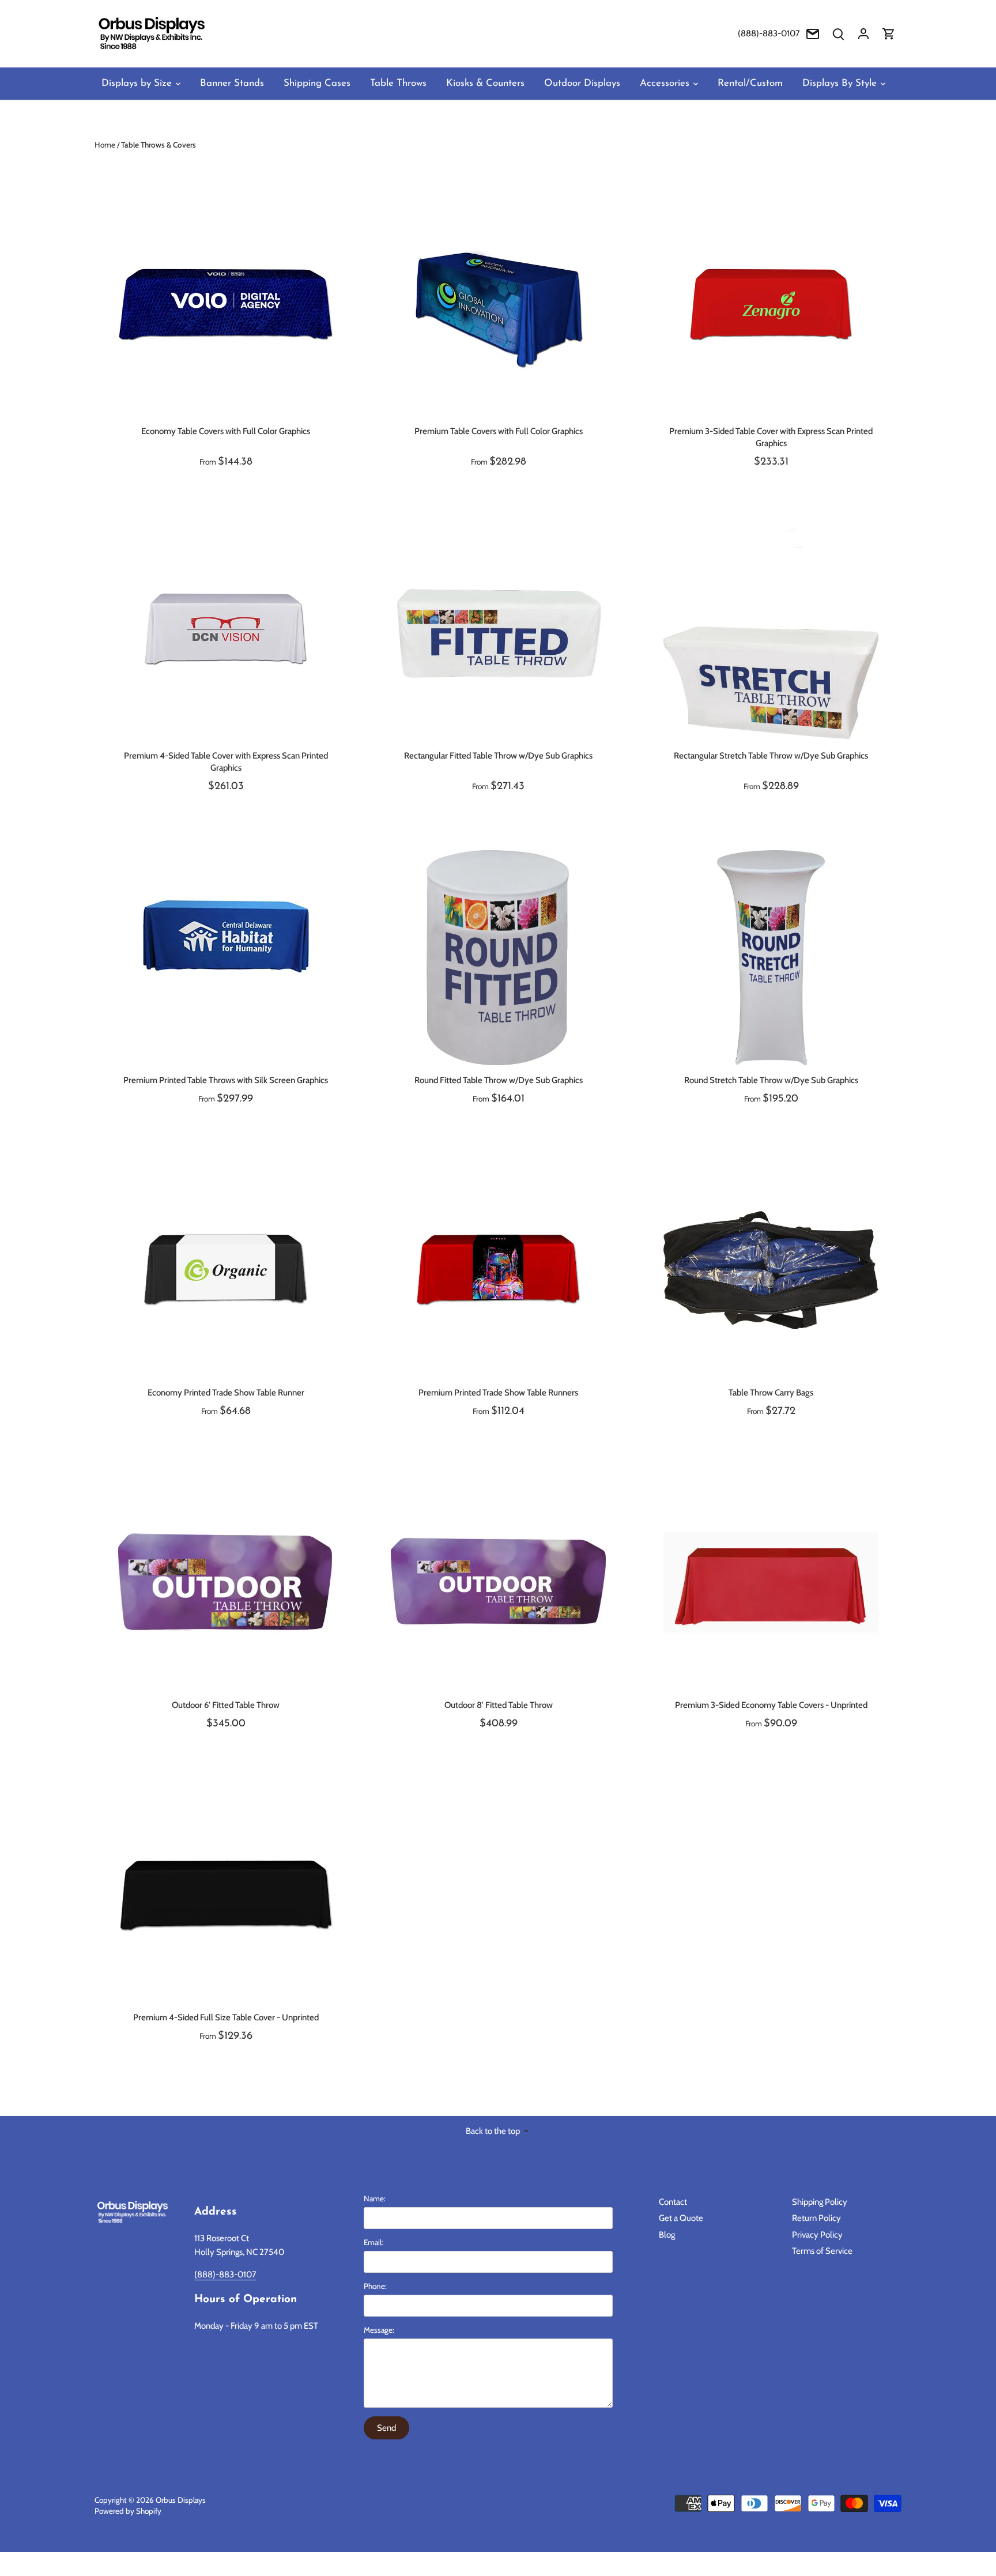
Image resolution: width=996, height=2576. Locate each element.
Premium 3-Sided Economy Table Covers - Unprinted (771, 1705)
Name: (375, 2198)
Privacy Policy (817, 2235)
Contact (673, 2202)
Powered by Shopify (128, 2511)
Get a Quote (681, 2218)
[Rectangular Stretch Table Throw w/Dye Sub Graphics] (771, 633)
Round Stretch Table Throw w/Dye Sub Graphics (771, 1080)
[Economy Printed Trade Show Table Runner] (226, 1270)
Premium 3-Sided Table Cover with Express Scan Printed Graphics (771, 437)
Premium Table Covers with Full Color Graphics (499, 431)
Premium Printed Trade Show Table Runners (498, 1393)
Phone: (375, 2286)
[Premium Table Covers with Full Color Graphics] (498, 309)
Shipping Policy (820, 2202)
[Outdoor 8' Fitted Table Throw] (498, 1583)
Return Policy (816, 2218)
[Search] (838, 34)
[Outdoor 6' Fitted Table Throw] (226, 1583)
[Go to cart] (889, 34)
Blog (667, 2235)
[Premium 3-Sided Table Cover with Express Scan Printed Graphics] (771, 309)
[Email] (813, 34)
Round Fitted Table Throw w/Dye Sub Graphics (499, 1080)
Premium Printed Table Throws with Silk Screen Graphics (226, 1080)
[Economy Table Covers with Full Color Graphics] (226, 309)
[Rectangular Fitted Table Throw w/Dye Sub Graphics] (498, 633)
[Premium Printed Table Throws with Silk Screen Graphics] (226, 937)
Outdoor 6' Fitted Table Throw (226, 1705)
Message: (379, 2330)
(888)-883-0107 (769, 33)
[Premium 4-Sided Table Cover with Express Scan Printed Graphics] (226, 633)
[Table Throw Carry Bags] (771, 1270)
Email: (373, 2242)
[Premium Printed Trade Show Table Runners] (498, 1270)
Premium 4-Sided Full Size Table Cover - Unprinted (226, 2017)
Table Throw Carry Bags (771, 1393)
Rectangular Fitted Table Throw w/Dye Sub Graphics (498, 756)
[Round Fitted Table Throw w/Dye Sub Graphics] (498, 958)
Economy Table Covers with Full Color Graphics (226, 431)
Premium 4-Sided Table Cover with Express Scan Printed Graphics (226, 762)
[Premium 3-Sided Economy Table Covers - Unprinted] (771, 1583)
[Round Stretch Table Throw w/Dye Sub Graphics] (771, 958)
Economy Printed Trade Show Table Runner (226, 1393)
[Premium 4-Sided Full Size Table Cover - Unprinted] (226, 1895)
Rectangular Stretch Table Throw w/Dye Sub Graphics (771, 756)
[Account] (863, 34)
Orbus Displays (181, 2500)
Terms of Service (822, 2251)
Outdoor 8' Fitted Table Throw (499, 1705)
